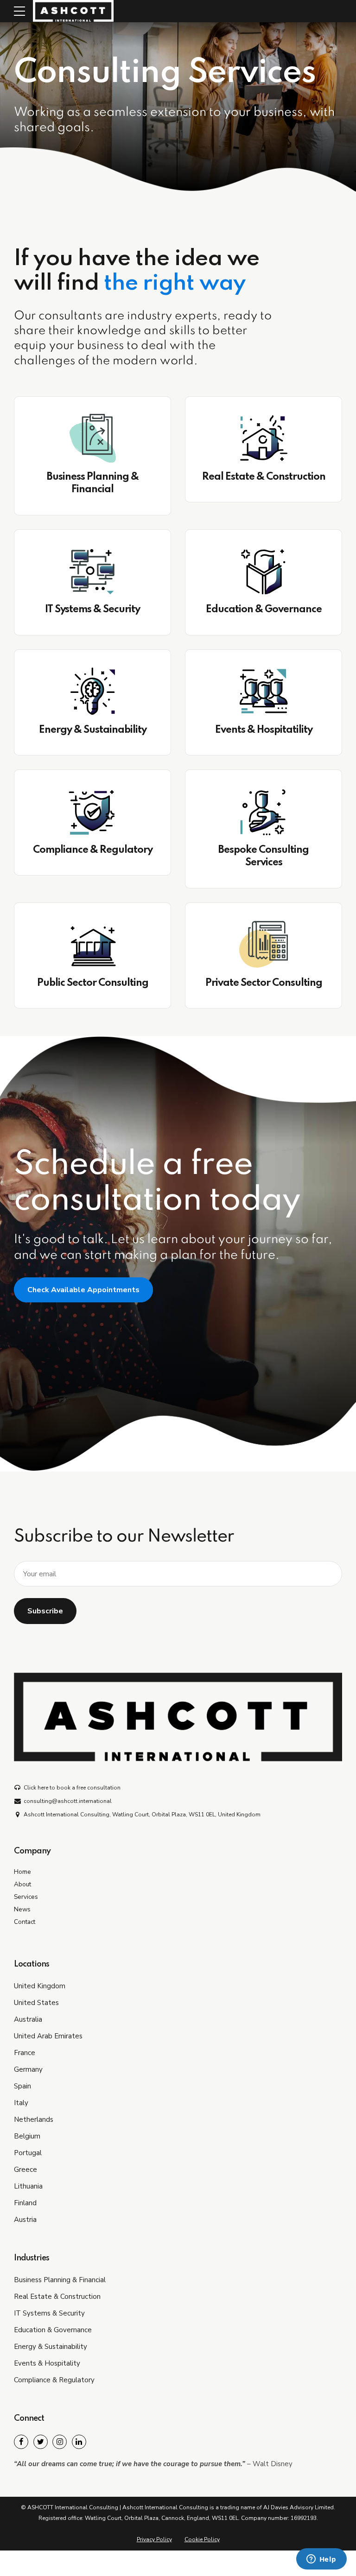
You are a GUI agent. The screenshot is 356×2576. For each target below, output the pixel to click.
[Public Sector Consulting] (92, 945)
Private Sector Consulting (264, 983)
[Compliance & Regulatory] (92, 812)
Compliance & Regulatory (93, 850)
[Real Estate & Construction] (264, 438)
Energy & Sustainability (93, 730)
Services (26, 1897)
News (22, 1909)
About (22, 1884)
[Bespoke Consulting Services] (264, 812)
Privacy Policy (154, 2539)
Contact (25, 1922)
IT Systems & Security (92, 609)
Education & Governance (264, 609)
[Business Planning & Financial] (92, 438)
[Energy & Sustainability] (92, 692)
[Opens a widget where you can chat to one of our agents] (321, 2560)
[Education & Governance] (264, 571)
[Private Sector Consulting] (264, 945)
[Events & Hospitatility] (264, 692)
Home (22, 1872)
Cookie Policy (202, 2539)
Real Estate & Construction (264, 477)
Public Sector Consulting (93, 983)
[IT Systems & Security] (92, 571)
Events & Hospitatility (264, 730)
